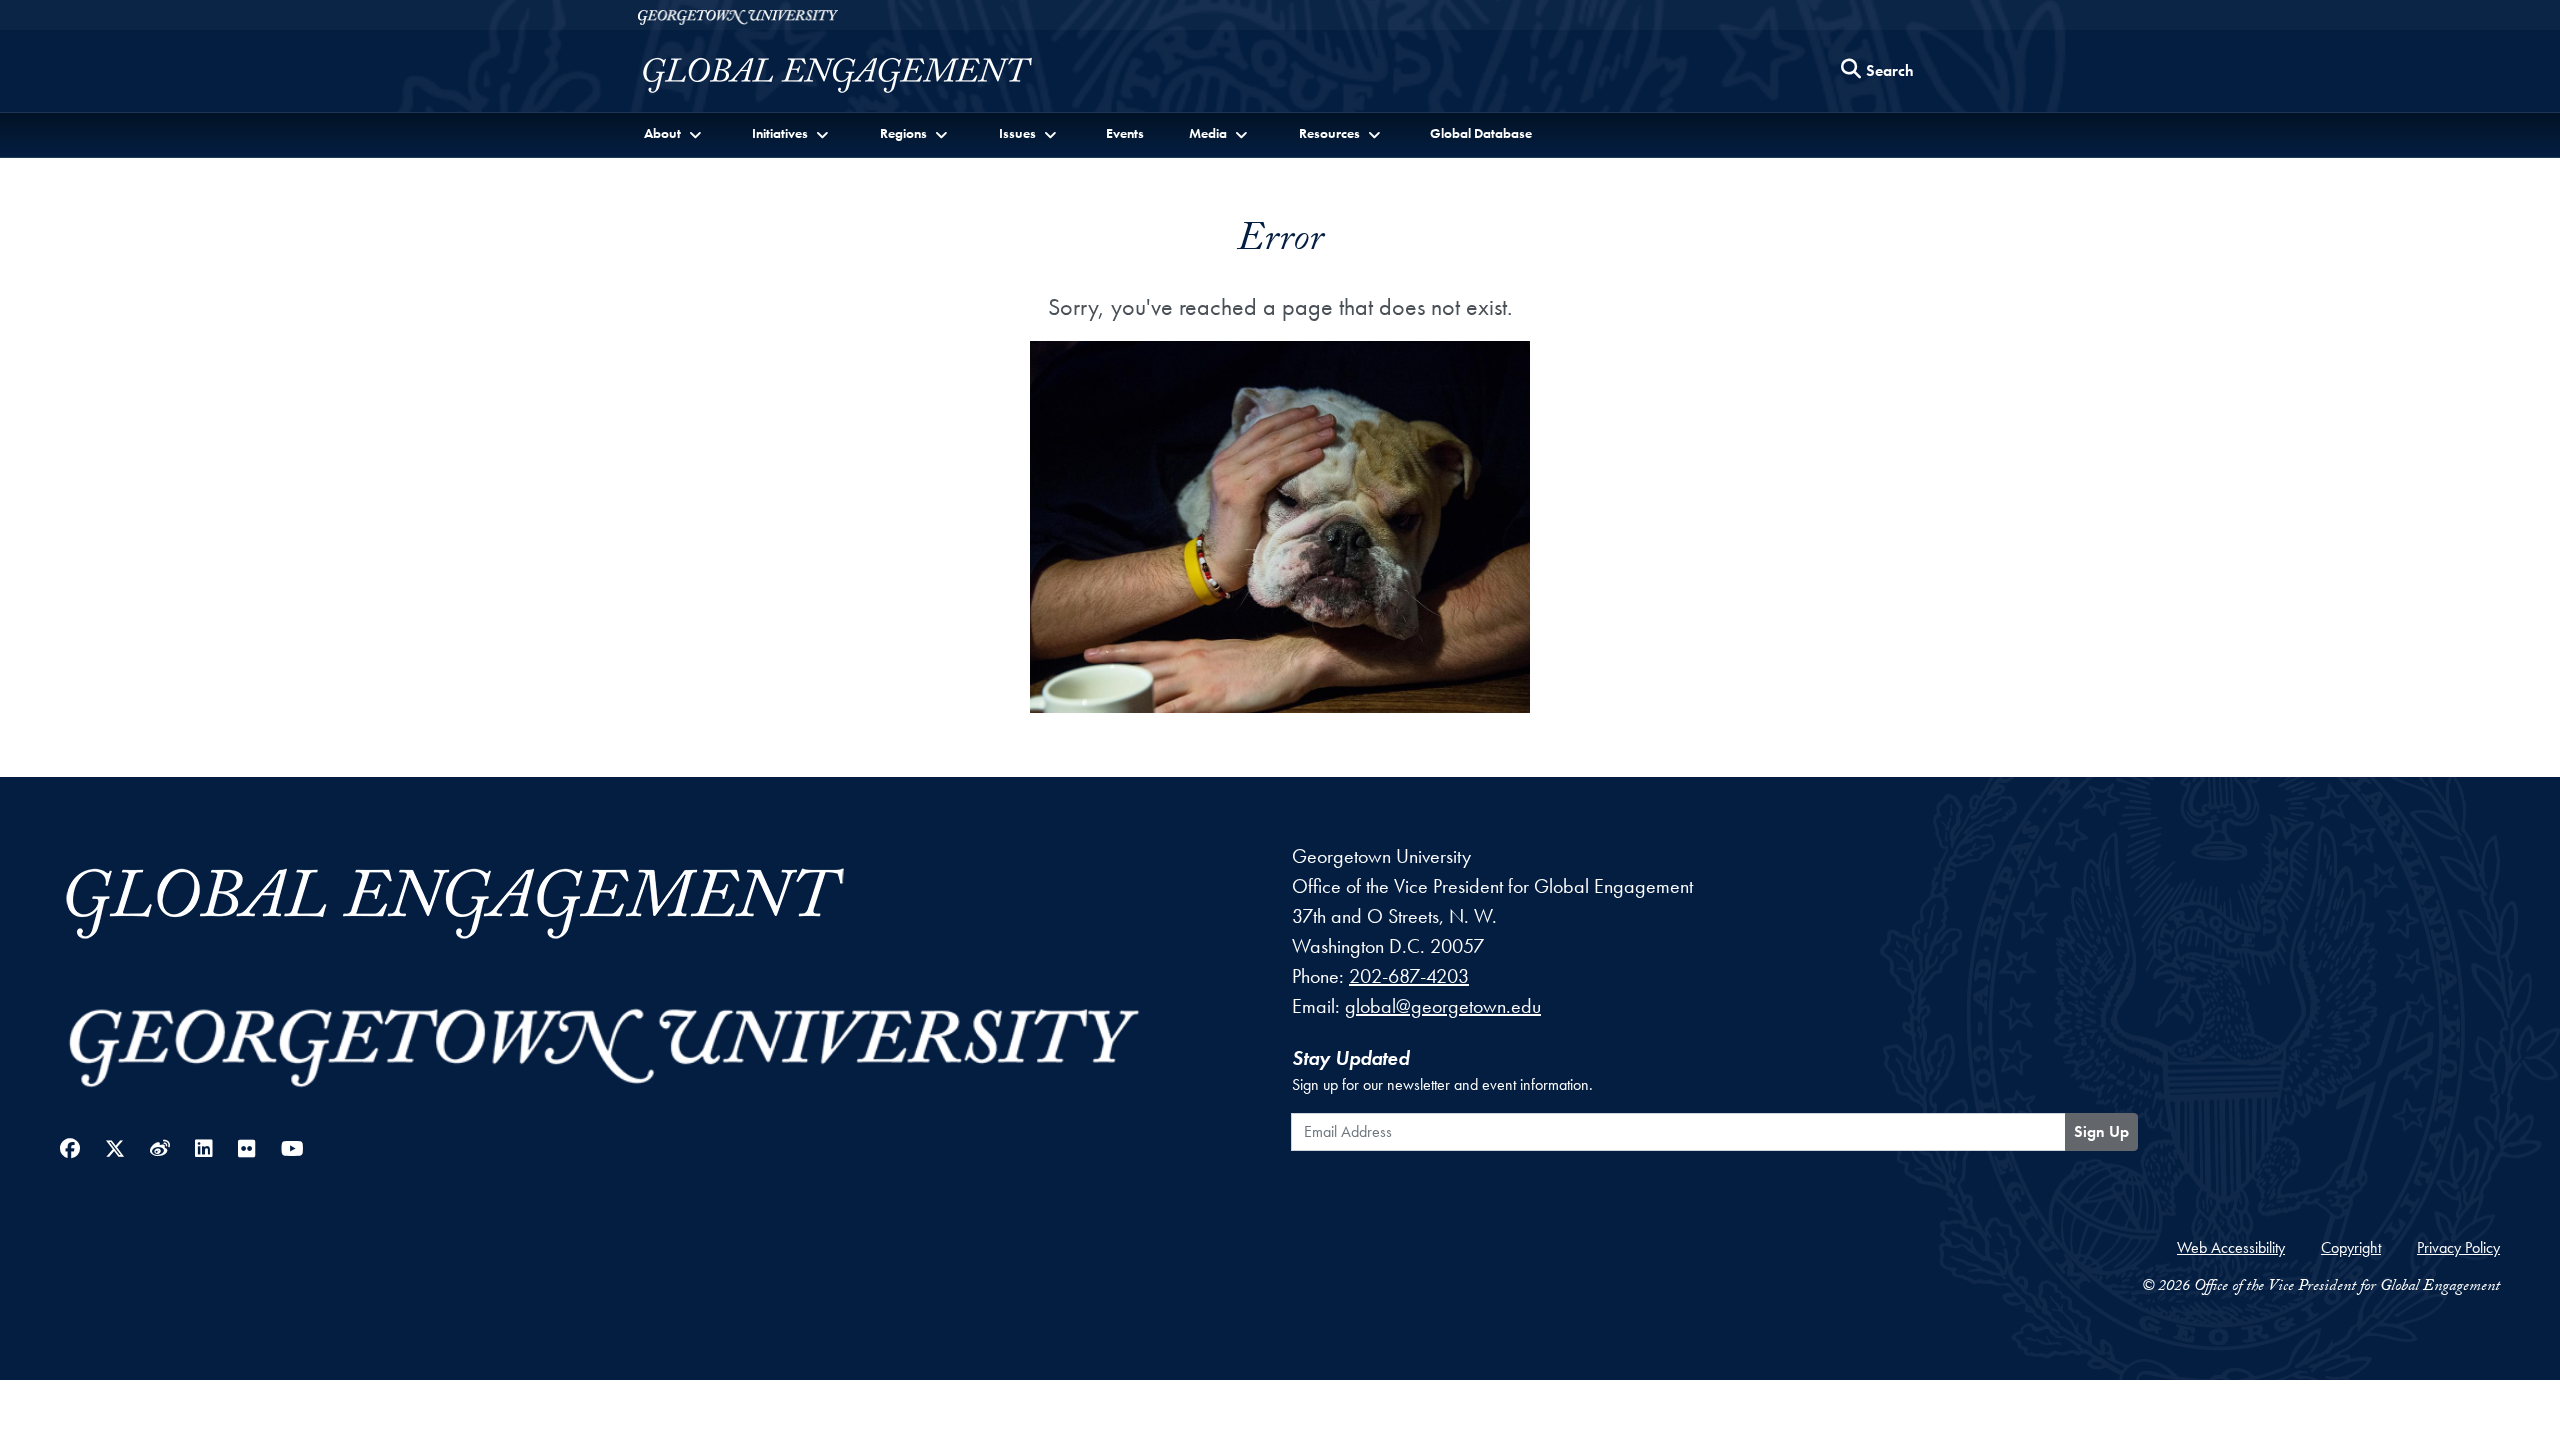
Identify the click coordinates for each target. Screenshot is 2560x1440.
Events (1125, 133)
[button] (674, 133)
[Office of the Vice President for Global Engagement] (857, 75)
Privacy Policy (2458, 1247)
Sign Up (2101, 1131)
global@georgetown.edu (1443, 1006)
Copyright (2351, 1247)
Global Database (1481, 133)
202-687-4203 (1409, 976)
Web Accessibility (2231, 1247)
